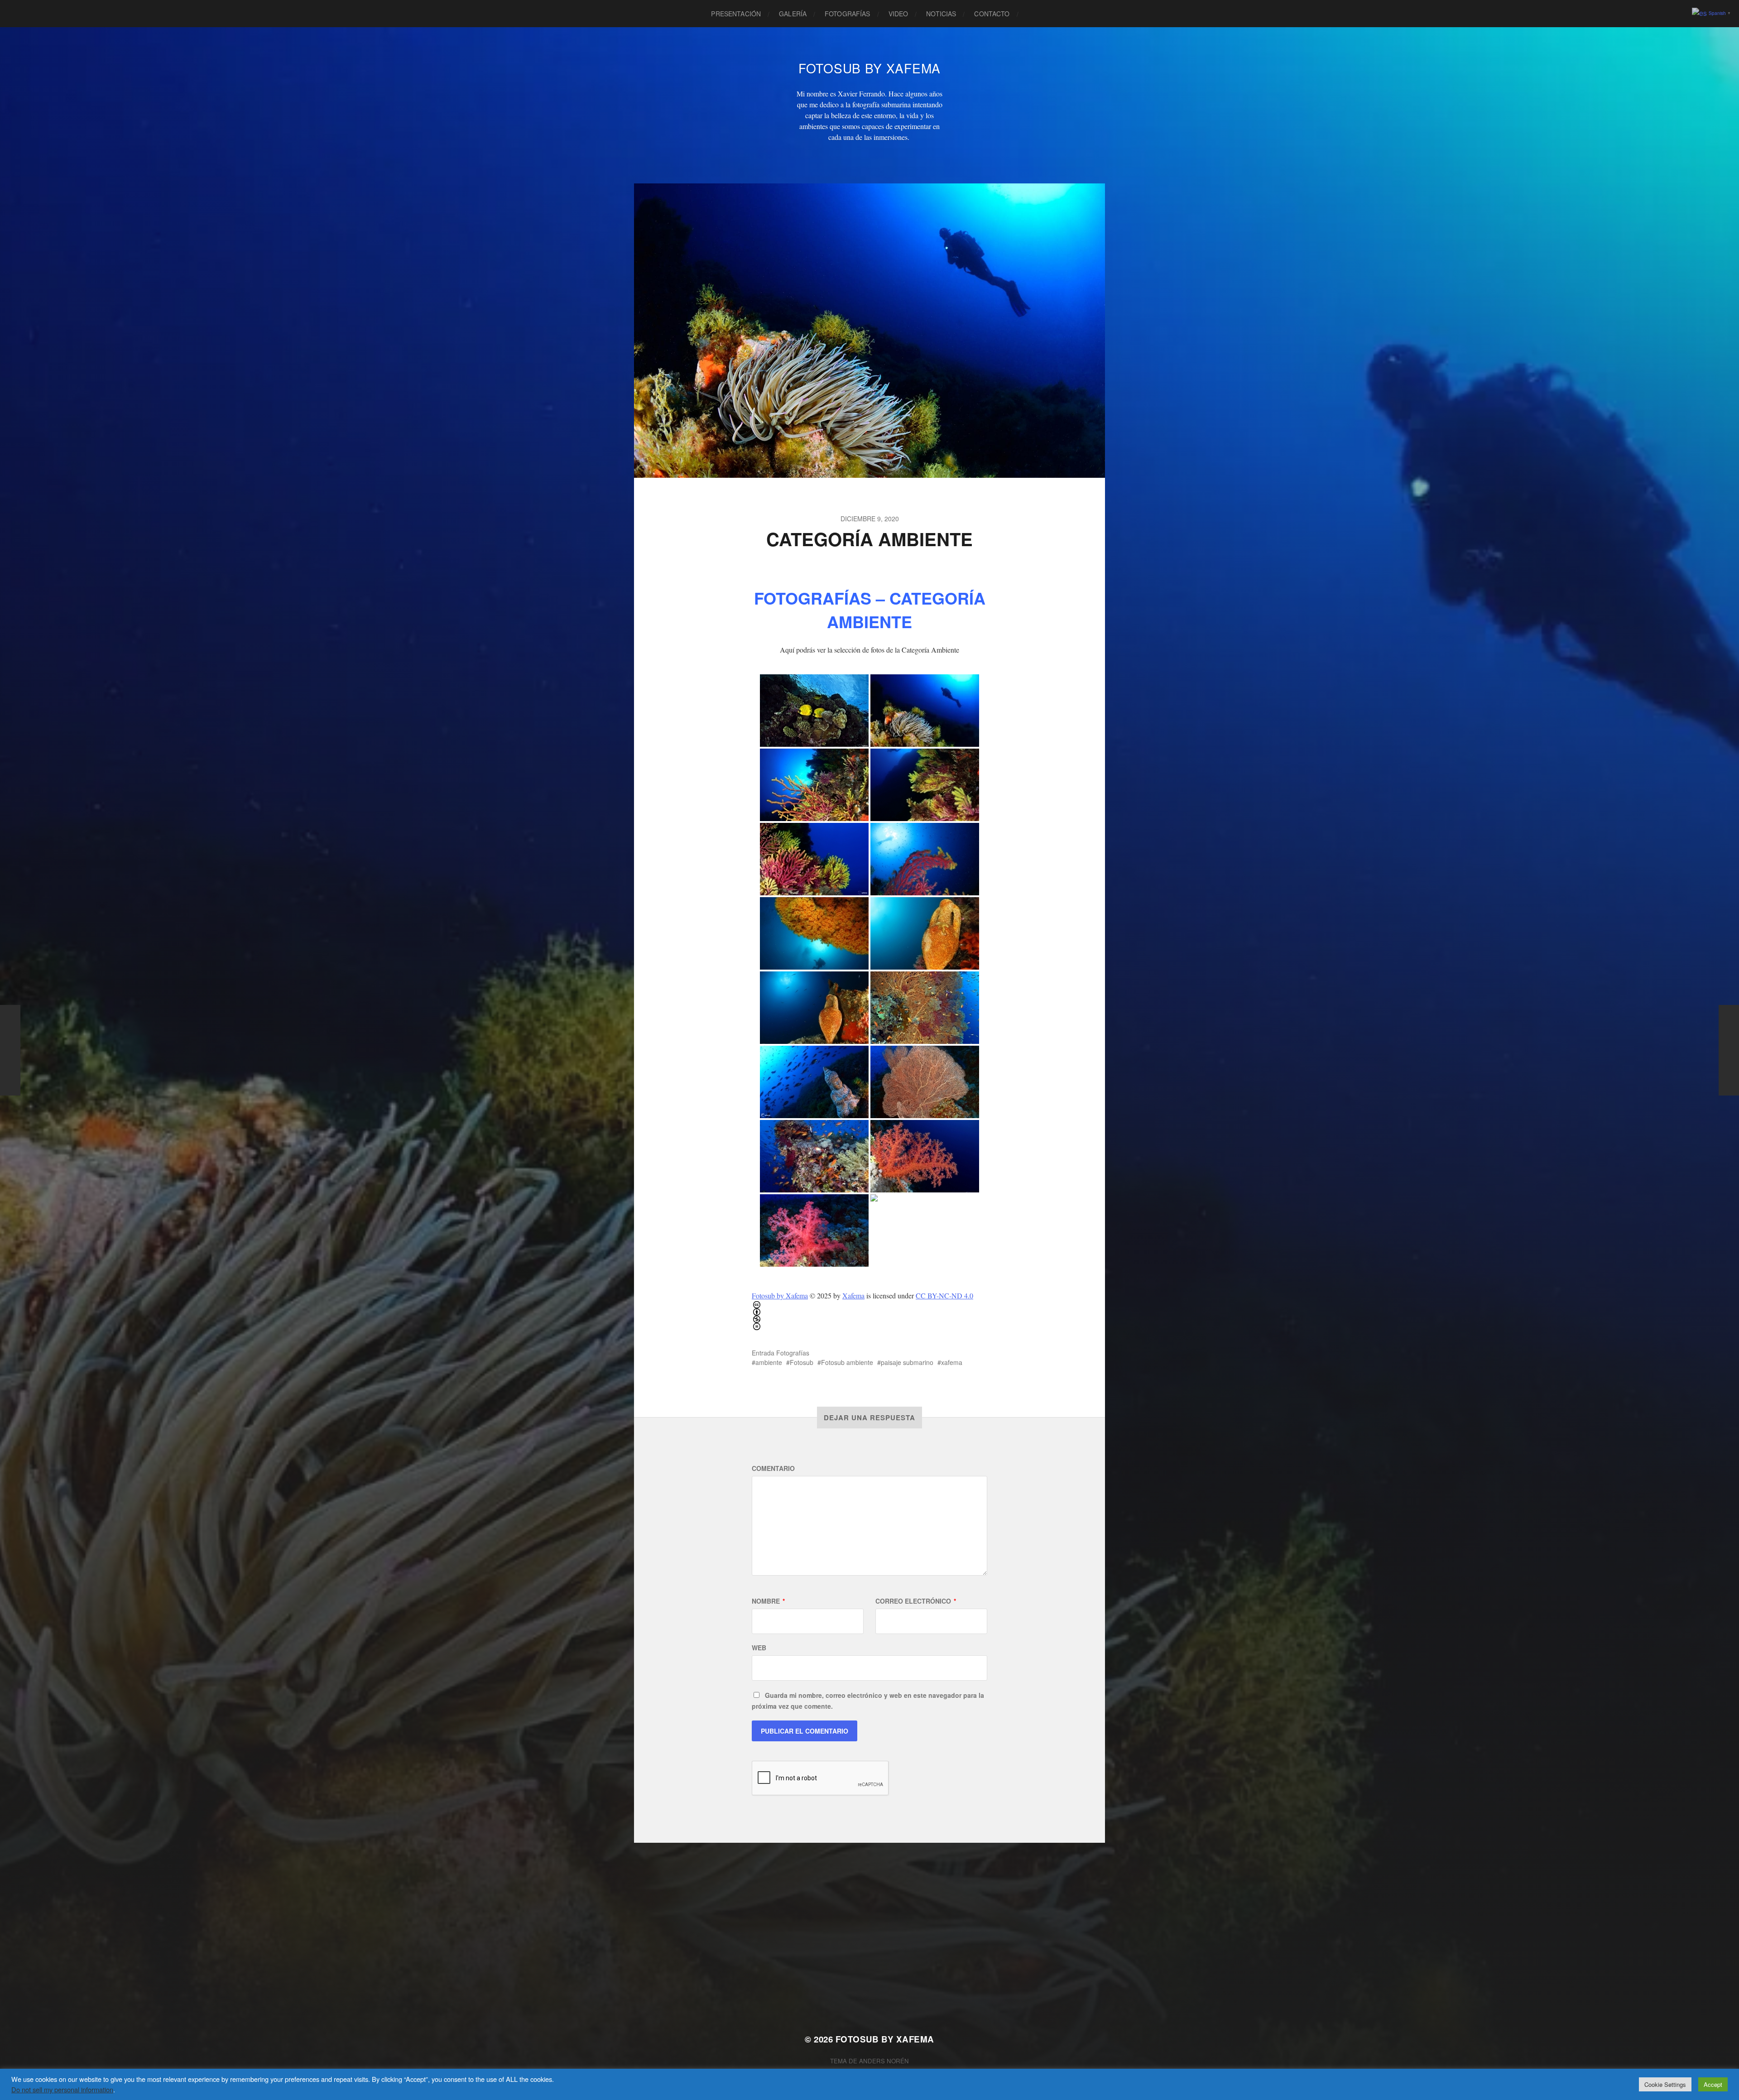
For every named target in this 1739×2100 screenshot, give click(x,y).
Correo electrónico (916, 1601)
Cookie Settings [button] (1665, 2084)
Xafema (853, 1295)
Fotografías (848, 14)
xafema (952, 1362)
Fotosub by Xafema (780, 1295)
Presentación (736, 14)
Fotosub (802, 1362)
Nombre (768, 1601)
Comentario (773, 1468)
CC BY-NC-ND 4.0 (944, 1295)
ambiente (769, 1362)
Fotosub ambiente (847, 1362)
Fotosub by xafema (869, 68)
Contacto (992, 14)
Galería (793, 14)
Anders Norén (884, 2061)
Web (759, 1648)
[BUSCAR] (1033, 14)
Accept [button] (1713, 2084)
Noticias (941, 14)
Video (898, 14)
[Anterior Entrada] (10, 1050)
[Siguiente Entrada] (1729, 1050)
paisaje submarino (907, 1362)
